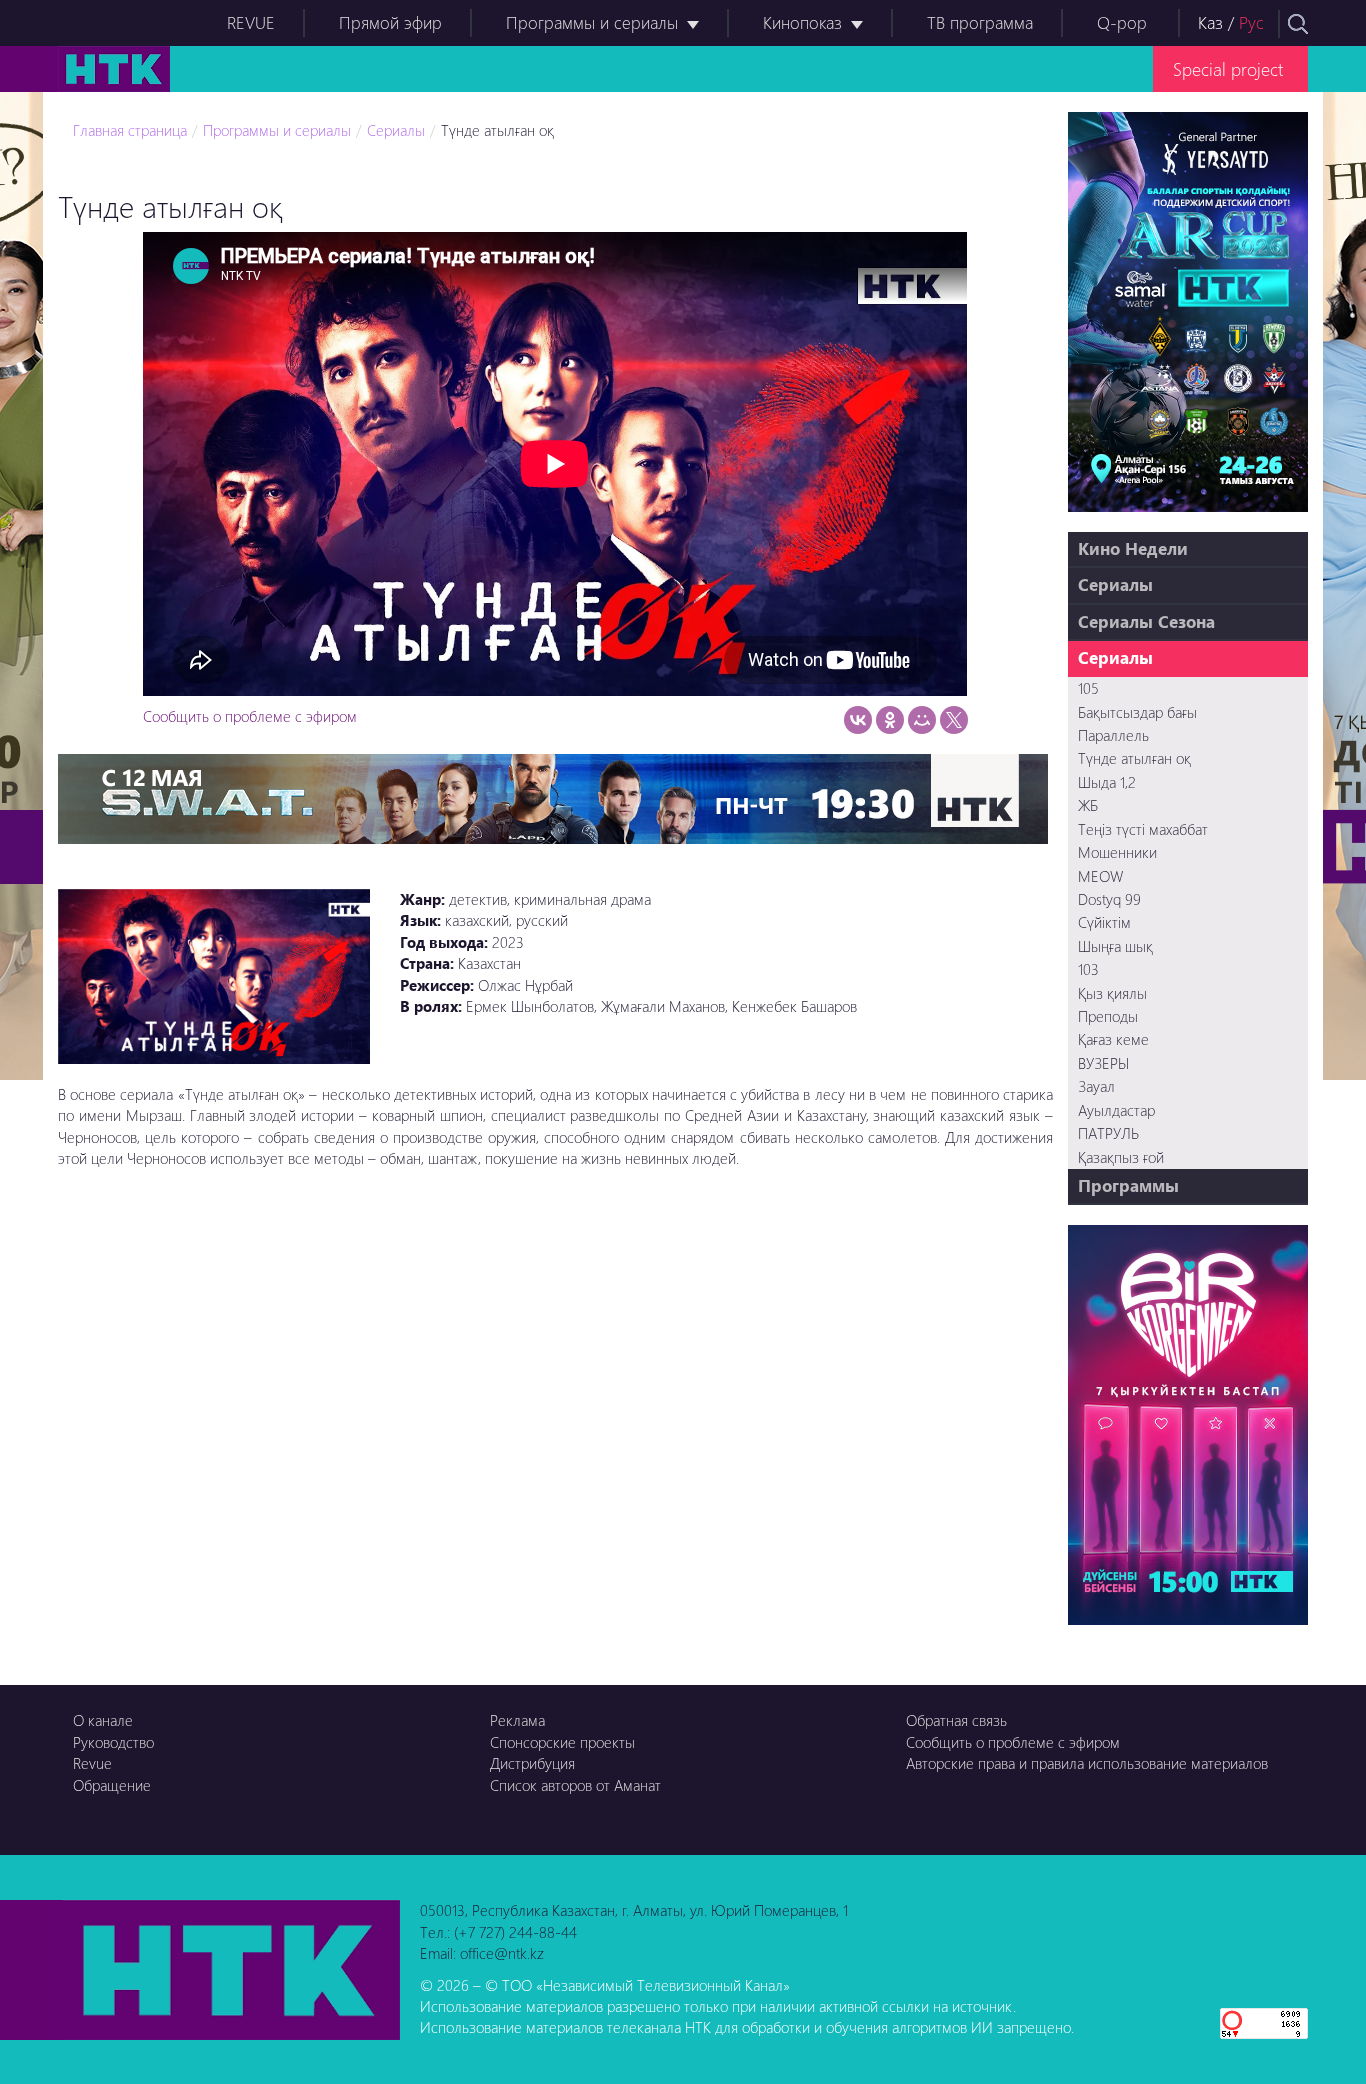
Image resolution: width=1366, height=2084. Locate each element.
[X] (954, 720)
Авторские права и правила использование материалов (1087, 1763)
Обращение (112, 1785)
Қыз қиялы (1112, 993)
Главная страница (130, 130)
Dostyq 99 (1109, 899)
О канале (103, 1720)
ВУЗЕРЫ (1103, 1063)
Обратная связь (956, 1720)
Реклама (517, 1720)
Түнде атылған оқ (497, 130)
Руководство (113, 1742)
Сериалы (396, 130)
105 (1088, 688)
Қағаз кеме (1113, 1039)
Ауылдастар (1116, 1110)
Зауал (1096, 1086)
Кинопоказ (802, 22)
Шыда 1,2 (1107, 782)
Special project (1228, 68)
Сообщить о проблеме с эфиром (250, 716)
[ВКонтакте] (858, 720)
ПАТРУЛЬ (1108, 1133)
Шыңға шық (1115, 946)
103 (1088, 969)
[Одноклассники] (890, 720)
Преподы (1108, 1016)
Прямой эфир (390, 22)
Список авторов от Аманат (575, 1785)
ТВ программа (980, 22)
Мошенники (1117, 852)
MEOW (1100, 876)
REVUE (251, 22)
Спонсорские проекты (562, 1742)
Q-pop (1122, 22)
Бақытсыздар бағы (1137, 712)
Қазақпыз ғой (1121, 1157)
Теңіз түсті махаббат (1143, 829)
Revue (92, 1763)
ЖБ (1088, 805)
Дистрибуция (532, 1763)
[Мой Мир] (922, 720)
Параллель (1113, 735)
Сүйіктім (1104, 922)
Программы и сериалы (592, 22)
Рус (1251, 22)
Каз (1210, 22)
